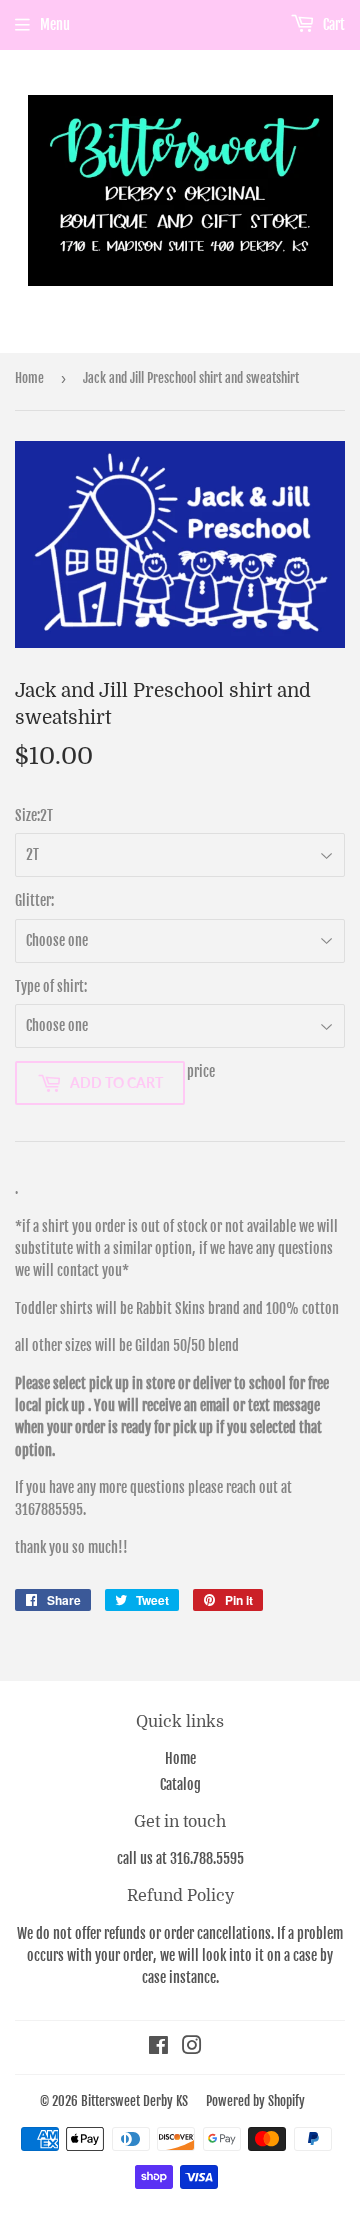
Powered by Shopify (255, 2101)
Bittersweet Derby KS (134, 2101)
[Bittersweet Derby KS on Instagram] (192, 2047)
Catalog (180, 1784)
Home (29, 378)
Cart (332, 24)
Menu (55, 24)
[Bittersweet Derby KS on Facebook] (158, 2047)
